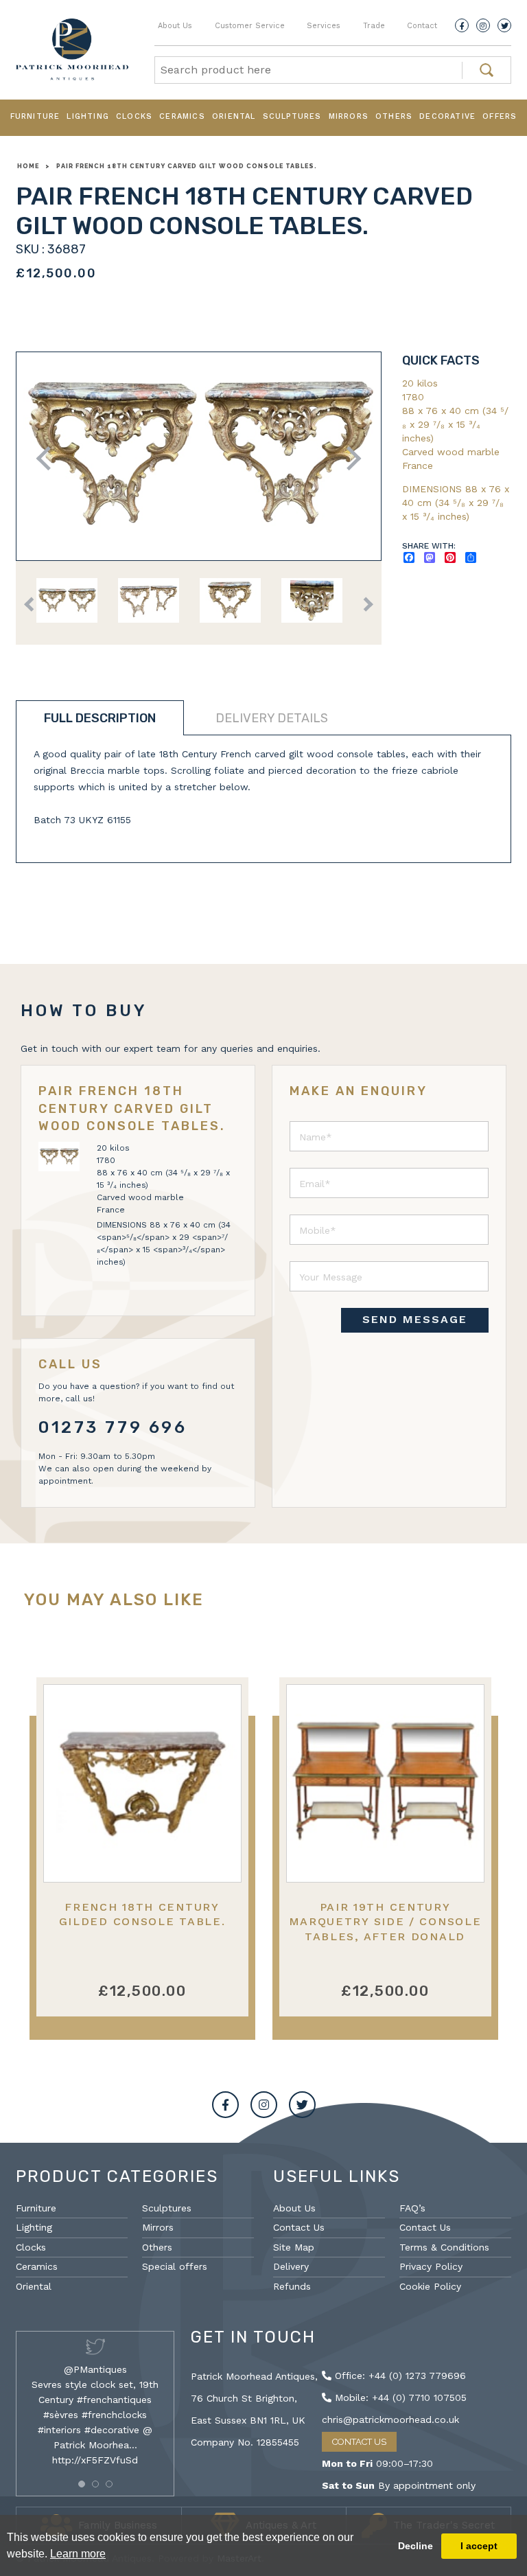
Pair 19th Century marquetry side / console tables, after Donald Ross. (385, 1929)
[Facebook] (462, 25)
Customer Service (250, 26)
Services (324, 26)
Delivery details (272, 718)
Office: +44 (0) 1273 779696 (399, 2376)
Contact (422, 26)
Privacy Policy (431, 2266)
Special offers (175, 2266)
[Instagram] (483, 25)
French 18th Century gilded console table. (142, 1914)
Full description (100, 718)
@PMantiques (95, 2369)
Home (28, 166)
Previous (48, 458)
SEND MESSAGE (415, 1319)
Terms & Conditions (444, 2247)
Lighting (88, 116)
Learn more (78, 2554)
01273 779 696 (113, 1427)
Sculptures (292, 116)
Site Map (294, 2247)
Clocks (134, 116)
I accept (479, 2546)
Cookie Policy (430, 2286)
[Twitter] (504, 25)
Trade (374, 26)
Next (349, 458)
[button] (82, 2484)
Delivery (291, 2266)
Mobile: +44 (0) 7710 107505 (399, 2397)
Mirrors (349, 116)
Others (394, 116)
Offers (500, 116)
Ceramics (182, 116)
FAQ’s (412, 2208)
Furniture (35, 116)
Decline (415, 2546)
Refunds (292, 2286)
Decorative (447, 116)
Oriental (234, 116)
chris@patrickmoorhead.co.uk (390, 2419)
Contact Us (299, 2227)
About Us (175, 26)
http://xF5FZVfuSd (95, 2460)
